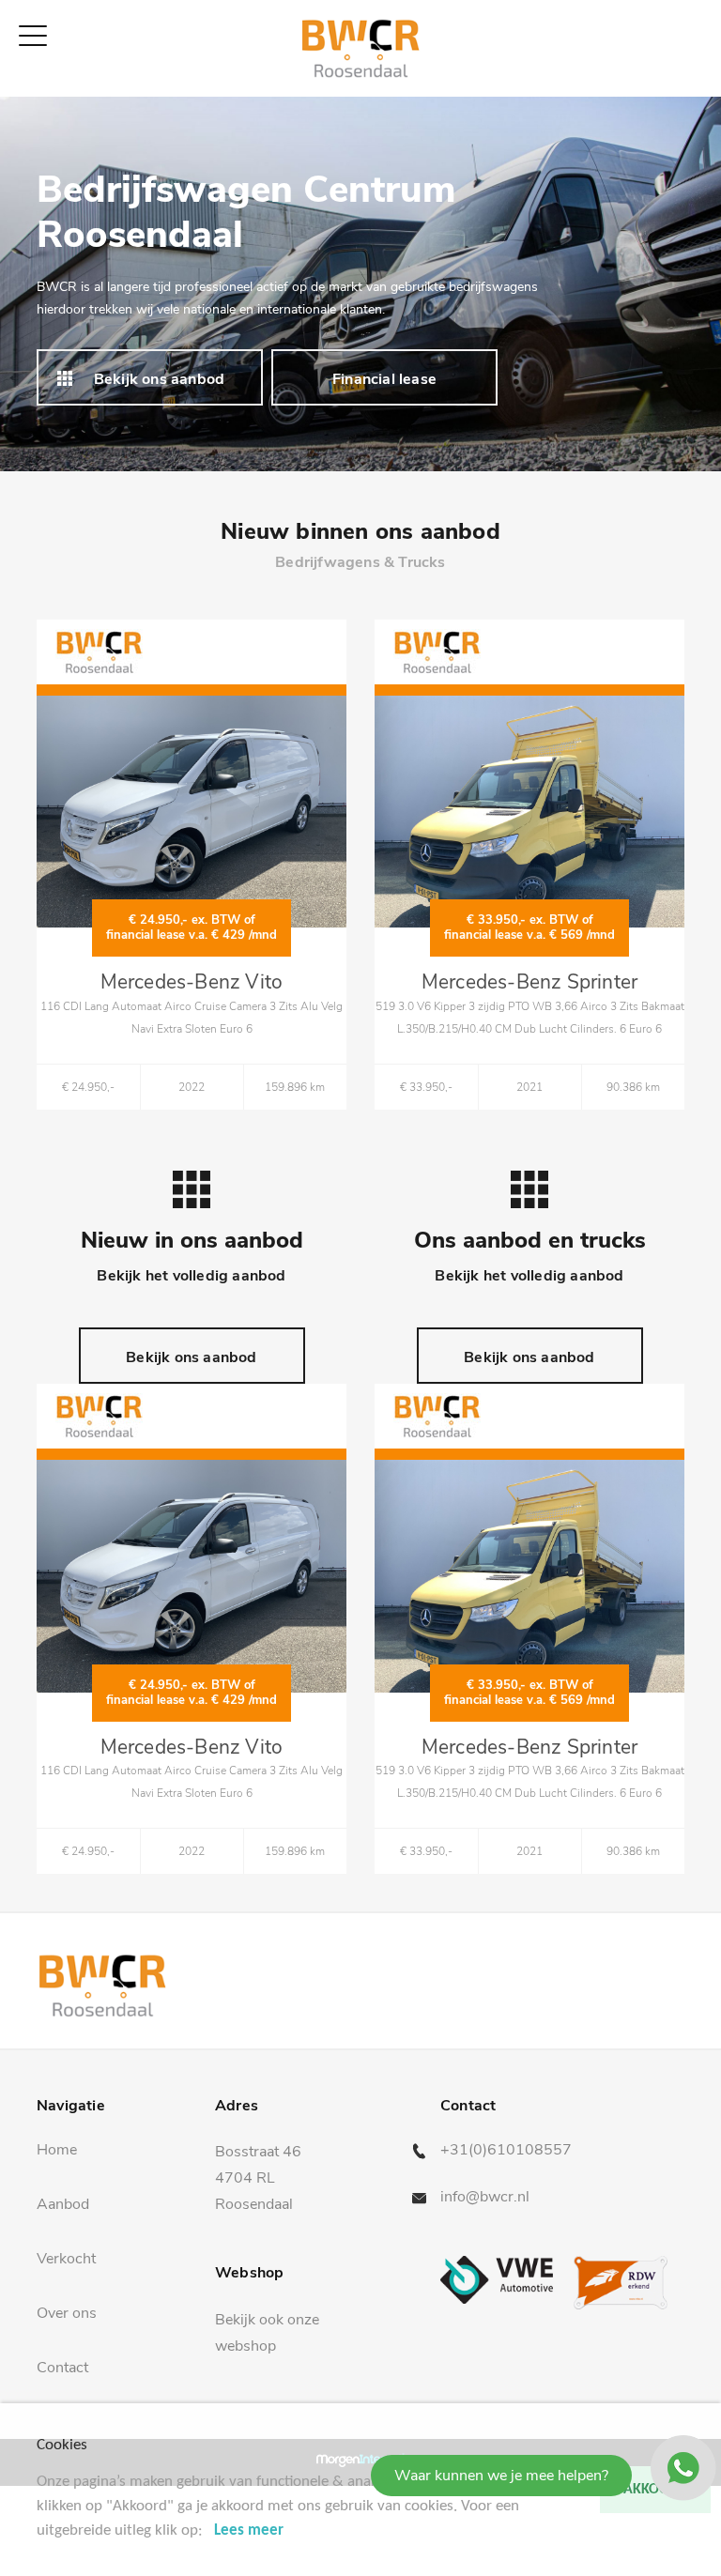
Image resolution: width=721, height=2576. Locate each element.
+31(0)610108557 (506, 2150)
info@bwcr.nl (485, 2197)
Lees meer (249, 2530)
